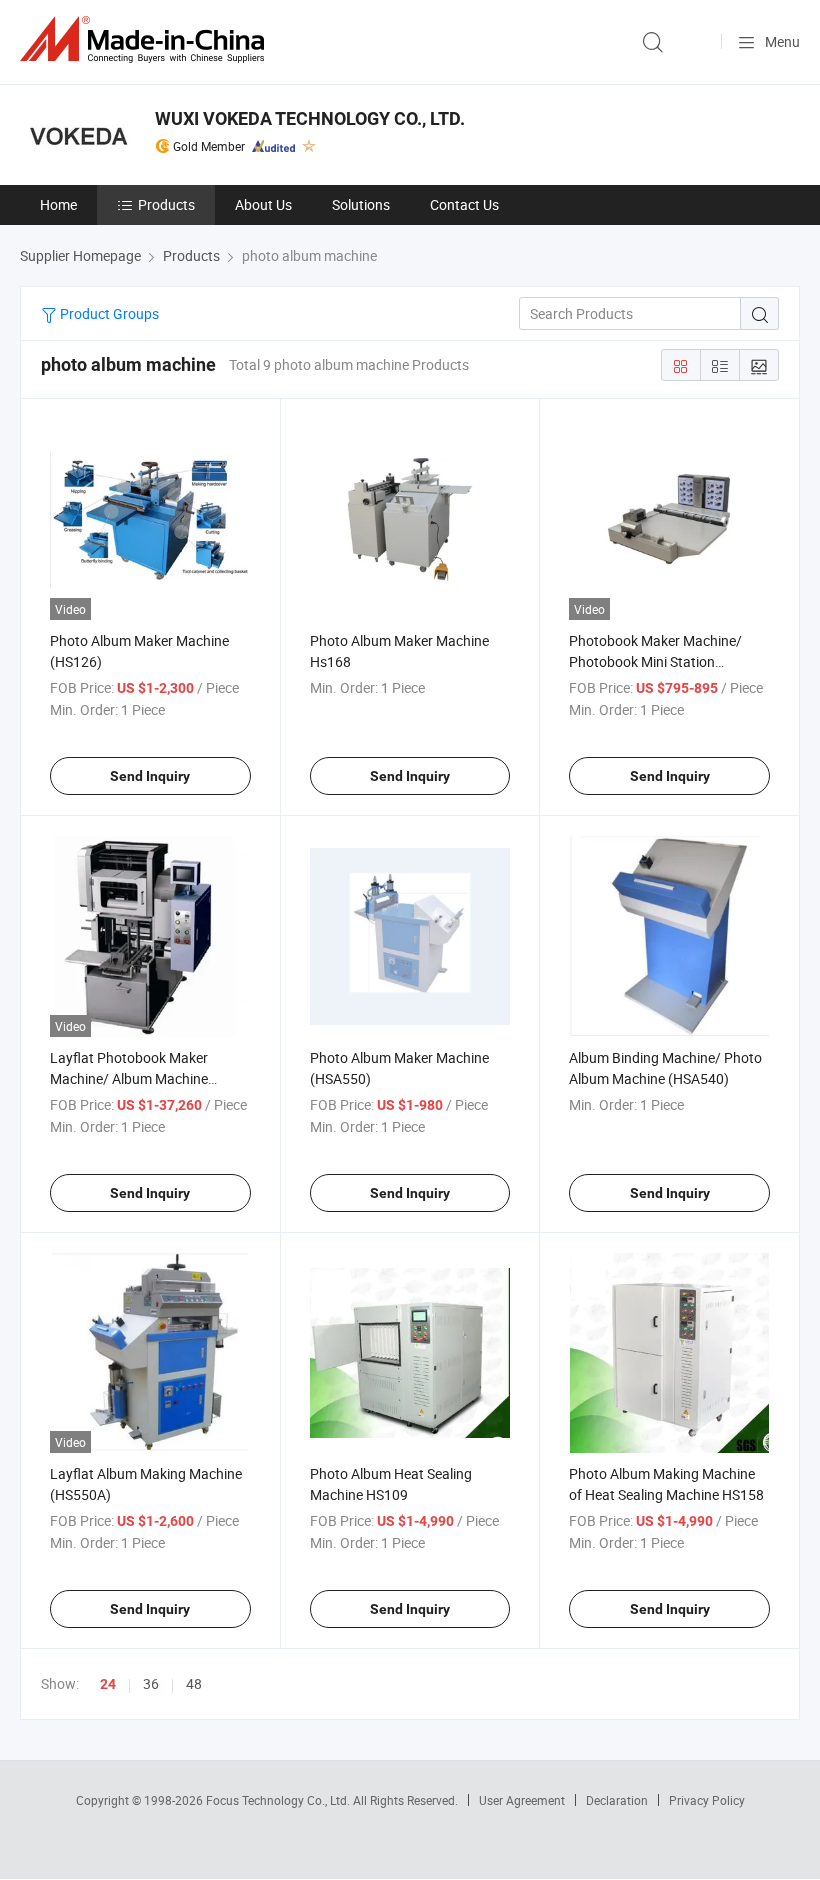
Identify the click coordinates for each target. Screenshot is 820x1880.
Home (58, 204)
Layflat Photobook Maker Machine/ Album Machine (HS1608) (129, 1078)
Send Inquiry (150, 776)
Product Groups (108, 313)
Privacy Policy (707, 1800)
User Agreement (522, 1800)
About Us (263, 204)
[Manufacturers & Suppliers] (146, 39)
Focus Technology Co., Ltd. (279, 1800)
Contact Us (464, 204)
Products (166, 204)
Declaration (617, 1800)
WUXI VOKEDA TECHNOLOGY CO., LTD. (310, 118)
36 (151, 1683)
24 (108, 1684)
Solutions (361, 204)
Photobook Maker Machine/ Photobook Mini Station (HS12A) (655, 661)
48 (194, 1683)
